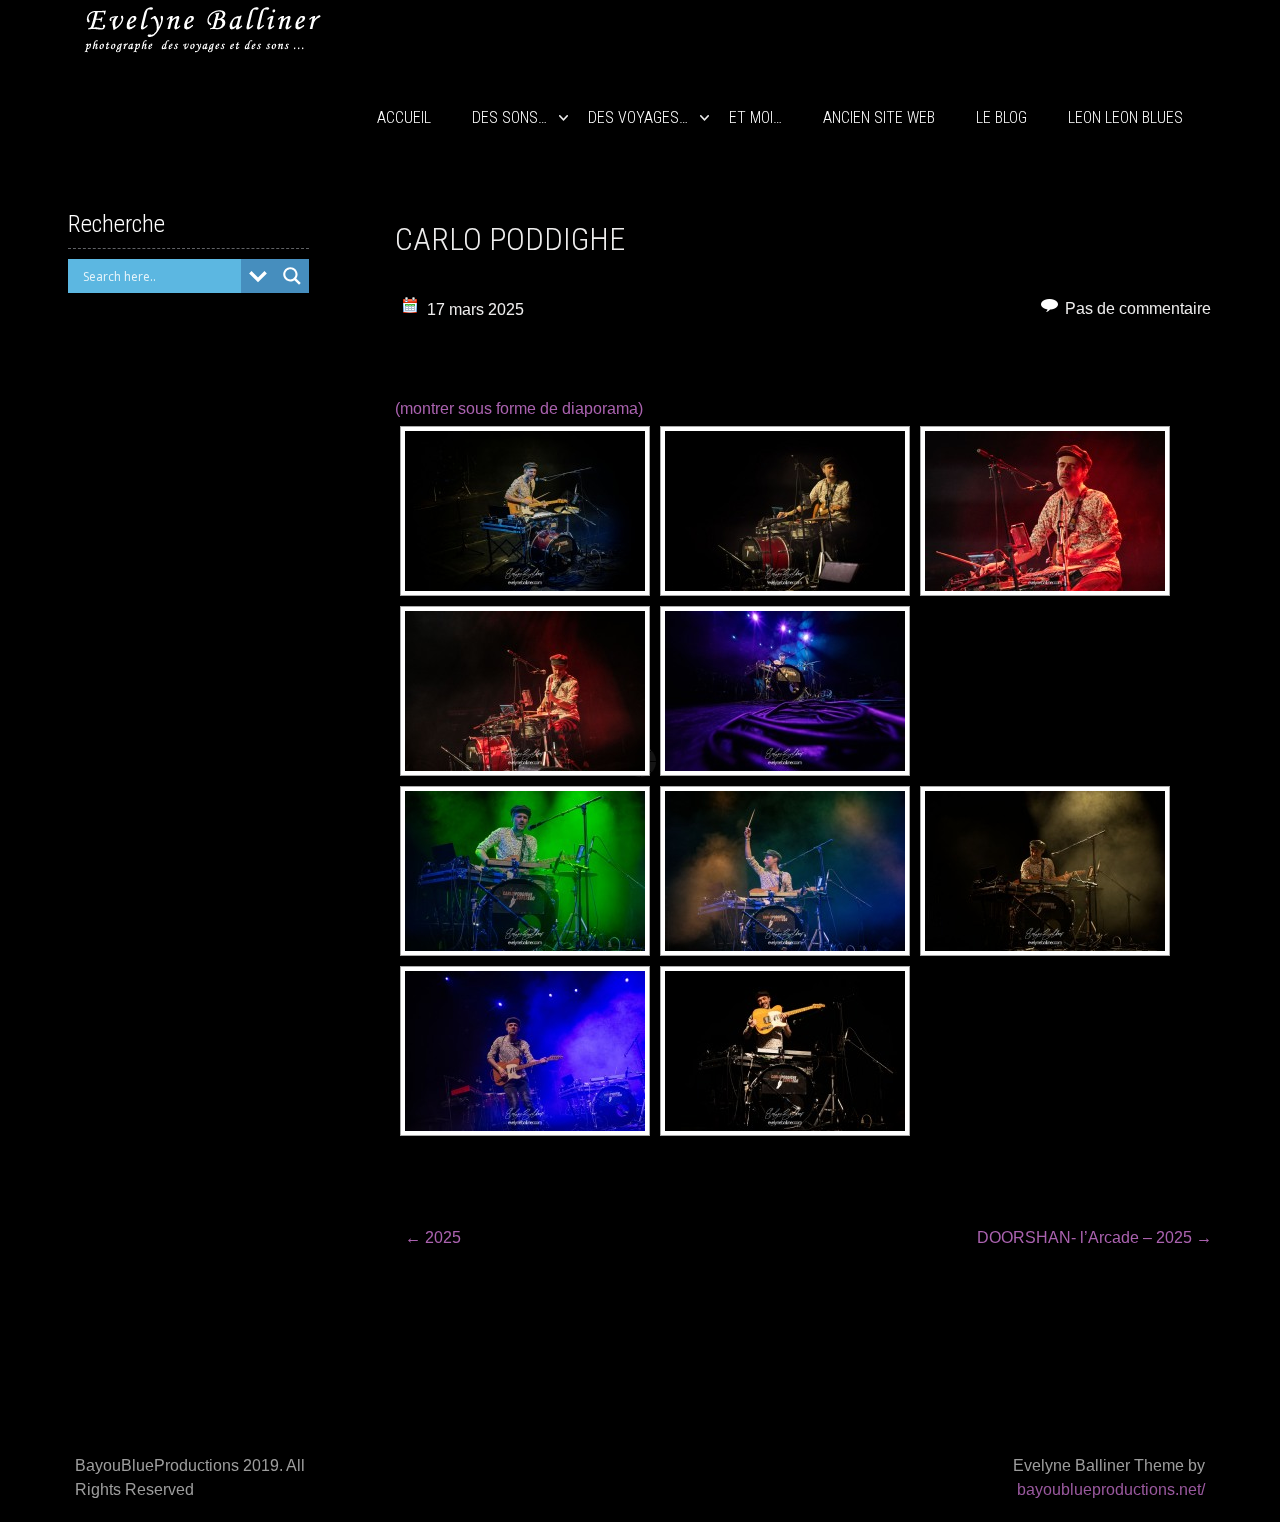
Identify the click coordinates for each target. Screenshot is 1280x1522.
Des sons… (509, 117)
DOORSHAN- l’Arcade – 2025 (1094, 1237)
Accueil (404, 117)
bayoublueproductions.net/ (1111, 1489)
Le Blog (1001, 117)
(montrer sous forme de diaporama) (519, 408)
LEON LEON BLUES (1125, 117)
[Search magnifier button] (292, 276)
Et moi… (755, 117)
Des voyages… (638, 117)
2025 (433, 1237)
